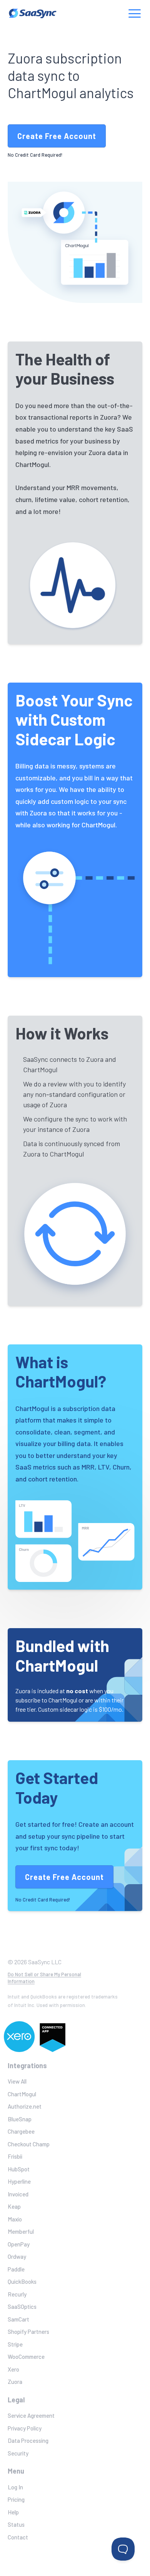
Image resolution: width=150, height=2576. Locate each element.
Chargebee (21, 2131)
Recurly (17, 2294)
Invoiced (18, 2194)
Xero (13, 2369)
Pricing (16, 2499)
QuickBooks (22, 2281)
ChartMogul (22, 2094)
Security (18, 2453)
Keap (14, 2206)
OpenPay (19, 2244)
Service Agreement (31, 2415)
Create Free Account (57, 136)
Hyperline (19, 2181)
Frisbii (15, 2156)
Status (16, 2524)
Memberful (21, 2231)
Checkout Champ (29, 2144)
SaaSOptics (22, 2307)
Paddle (16, 2269)
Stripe (15, 2344)
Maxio (15, 2219)
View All (17, 2081)
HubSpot (19, 2169)
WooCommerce (26, 2357)
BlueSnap (20, 2119)
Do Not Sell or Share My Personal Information (44, 1978)
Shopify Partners (28, 2332)
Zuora (15, 2382)
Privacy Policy (25, 2428)
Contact (18, 2537)
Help (13, 2512)
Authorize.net (25, 2106)
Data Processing (28, 2440)
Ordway (17, 2256)
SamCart (18, 2319)
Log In (15, 2487)
